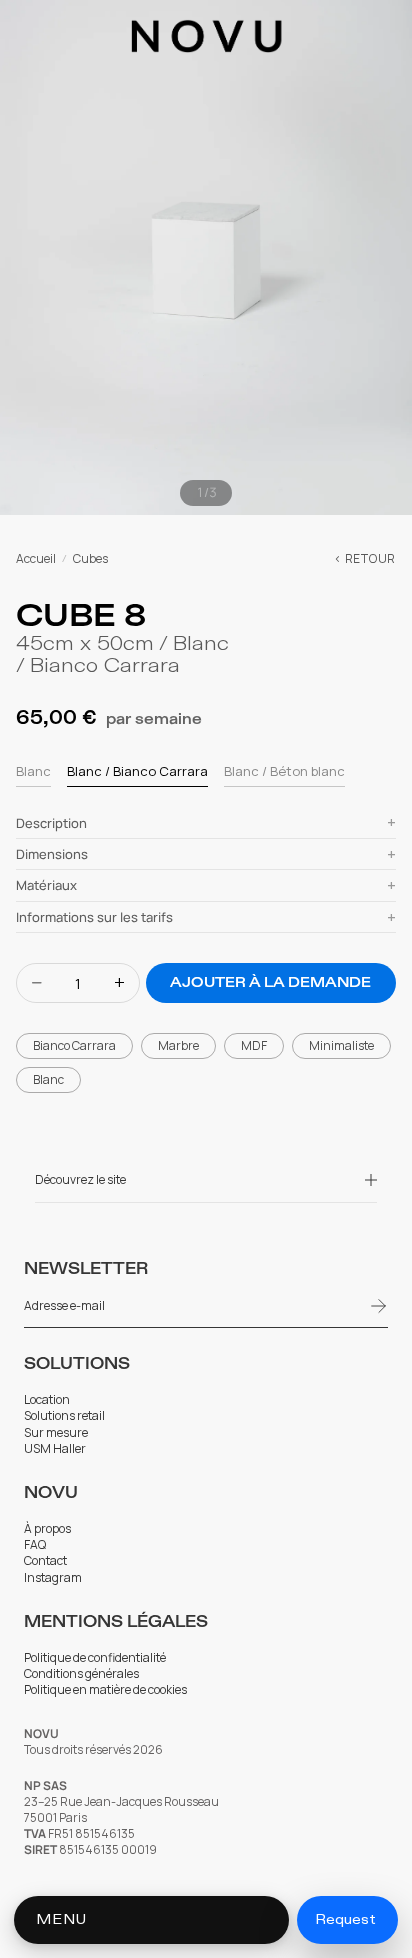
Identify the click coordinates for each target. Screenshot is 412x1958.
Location (47, 1400)
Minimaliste (341, 1045)
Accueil (36, 559)
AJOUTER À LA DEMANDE (270, 982)
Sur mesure (56, 1433)
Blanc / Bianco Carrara (137, 771)
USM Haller (56, 1449)
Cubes (90, 559)
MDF (254, 1045)
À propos (47, 1529)
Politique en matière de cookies (105, 1690)
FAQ (35, 1545)
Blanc (33, 771)
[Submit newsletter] (379, 1306)
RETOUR (370, 559)
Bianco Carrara (74, 1045)
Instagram (53, 1578)
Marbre (178, 1045)
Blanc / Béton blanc (284, 771)
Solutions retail (64, 1416)
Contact (45, 1561)
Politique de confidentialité (95, 1658)
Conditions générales (81, 1674)
